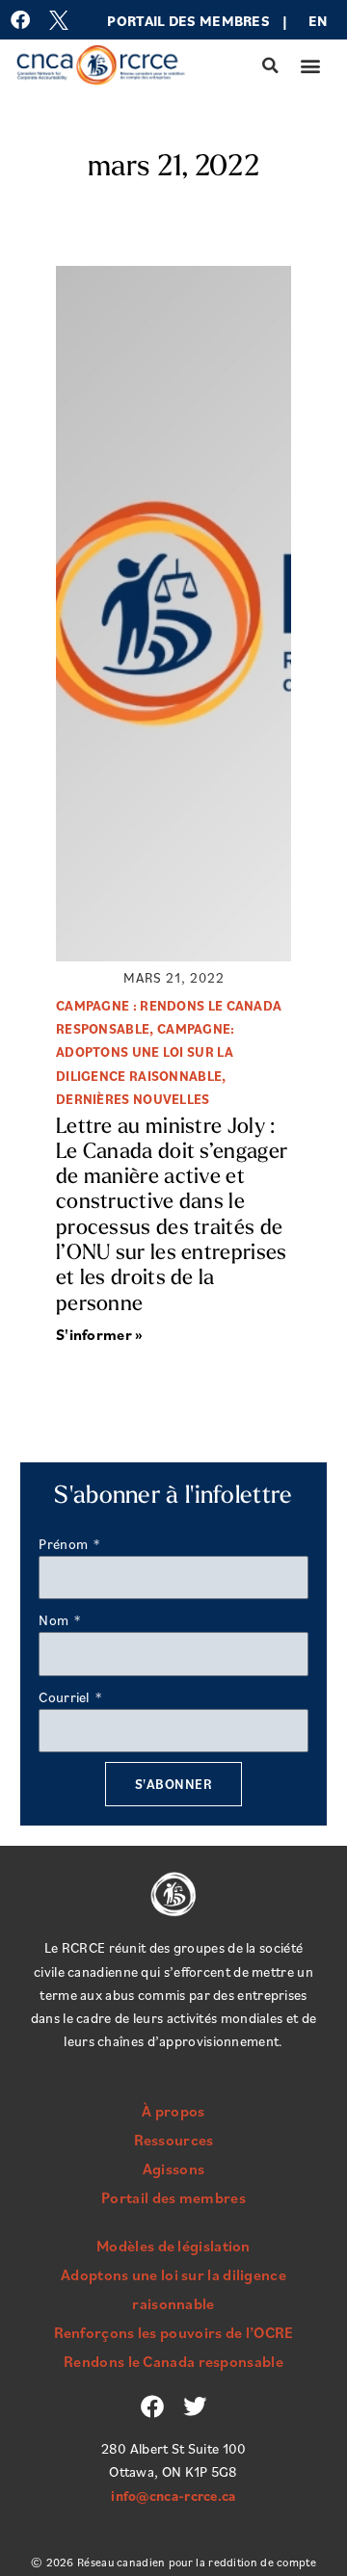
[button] (271, 66)
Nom (55, 1620)
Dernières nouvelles (133, 1099)
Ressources (174, 2140)
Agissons (173, 2169)
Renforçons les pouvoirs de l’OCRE (174, 2332)
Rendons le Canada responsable (173, 2361)
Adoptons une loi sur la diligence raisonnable (173, 2289)
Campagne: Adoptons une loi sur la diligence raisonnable (146, 1052)
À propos (173, 2111)
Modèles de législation (173, 2246)
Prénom (65, 1544)
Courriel (66, 1697)
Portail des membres (188, 21)
